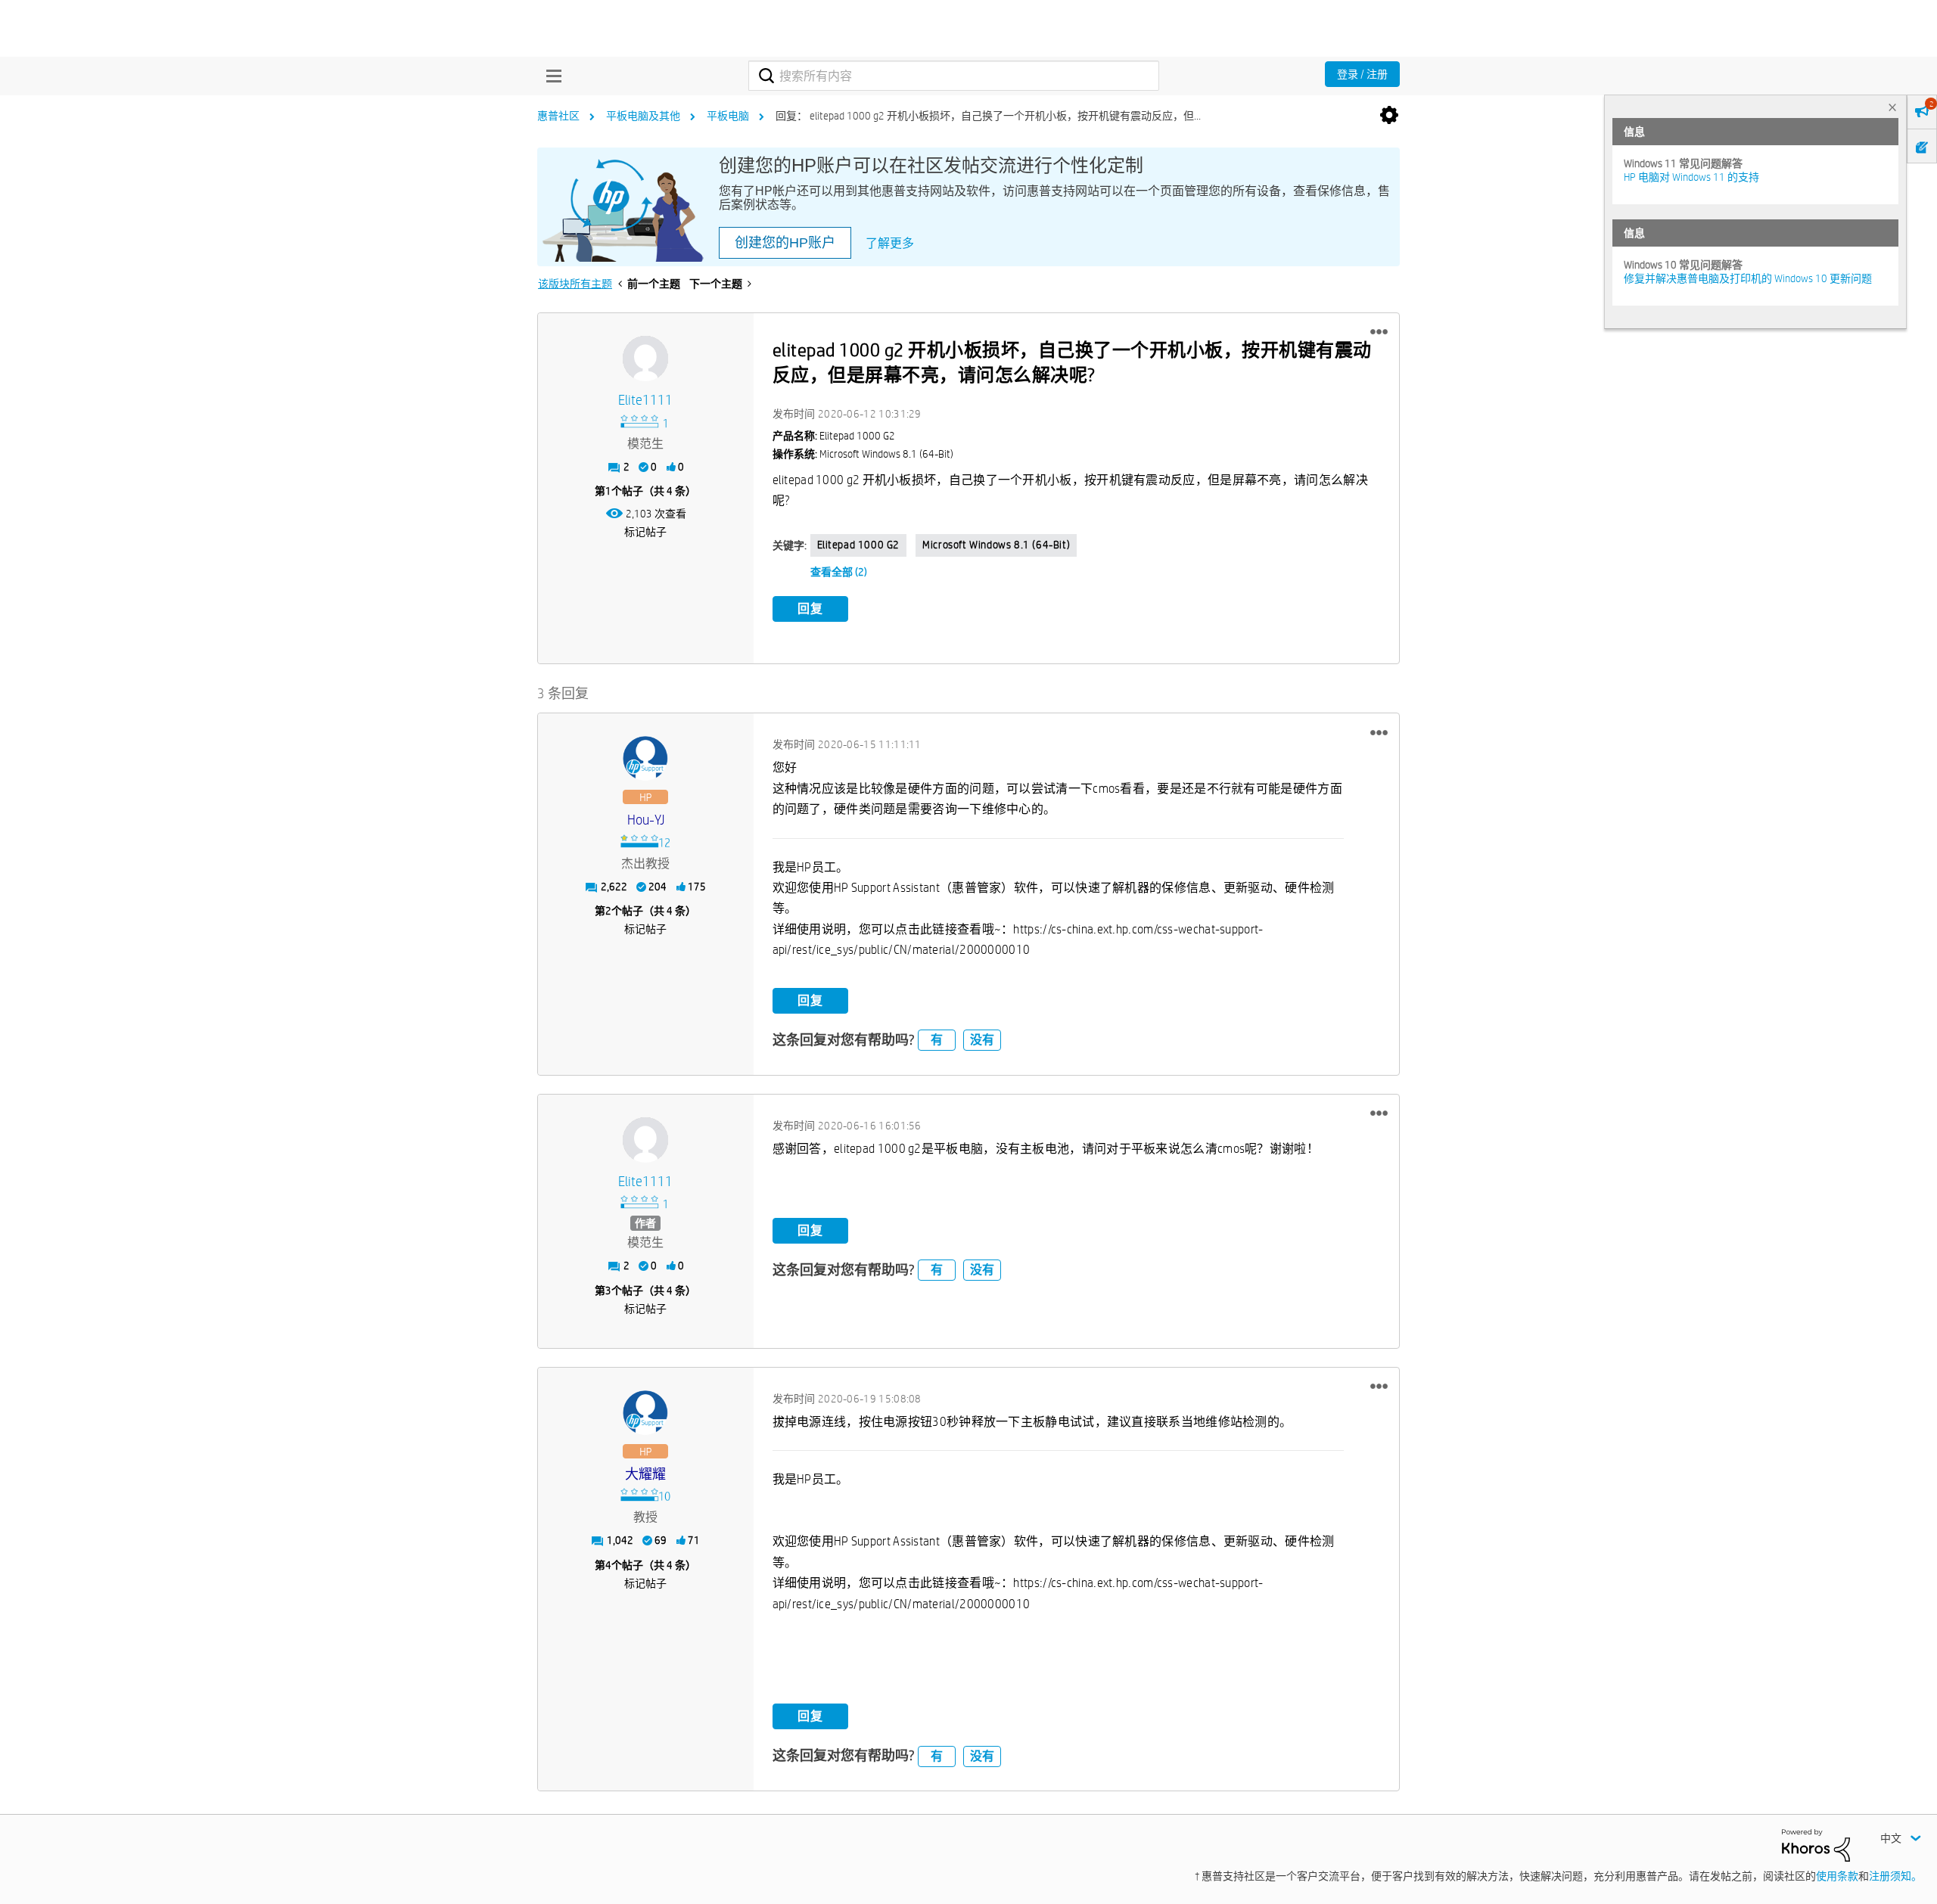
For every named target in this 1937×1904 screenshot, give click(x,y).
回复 (810, 609)
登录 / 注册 (1362, 74)
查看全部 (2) (839, 572)
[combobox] (954, 76)
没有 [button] (982, 1040)
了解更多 (890, 243)
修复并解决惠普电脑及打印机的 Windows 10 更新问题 (1748, 278)
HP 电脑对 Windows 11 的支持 (1691, 177)
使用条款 (1837, 1876)
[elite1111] (645, 359)
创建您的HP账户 (785, 243)
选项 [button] (1389, 116)
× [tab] (1892, 107)
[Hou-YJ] (645, 759)
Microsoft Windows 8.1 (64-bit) (996, 545)
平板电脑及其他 (643, 116)
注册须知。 (1895, 1876)
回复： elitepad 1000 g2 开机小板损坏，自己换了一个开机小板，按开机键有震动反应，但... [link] (988, 116)
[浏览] (550, 76)
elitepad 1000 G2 (859, 545)
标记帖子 (645, 532)
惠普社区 (558, 116)
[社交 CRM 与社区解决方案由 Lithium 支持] (1816, 1844)
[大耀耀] (645, 1413)
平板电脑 (728, 116)
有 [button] (937, 1040)
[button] (1379, 332)
